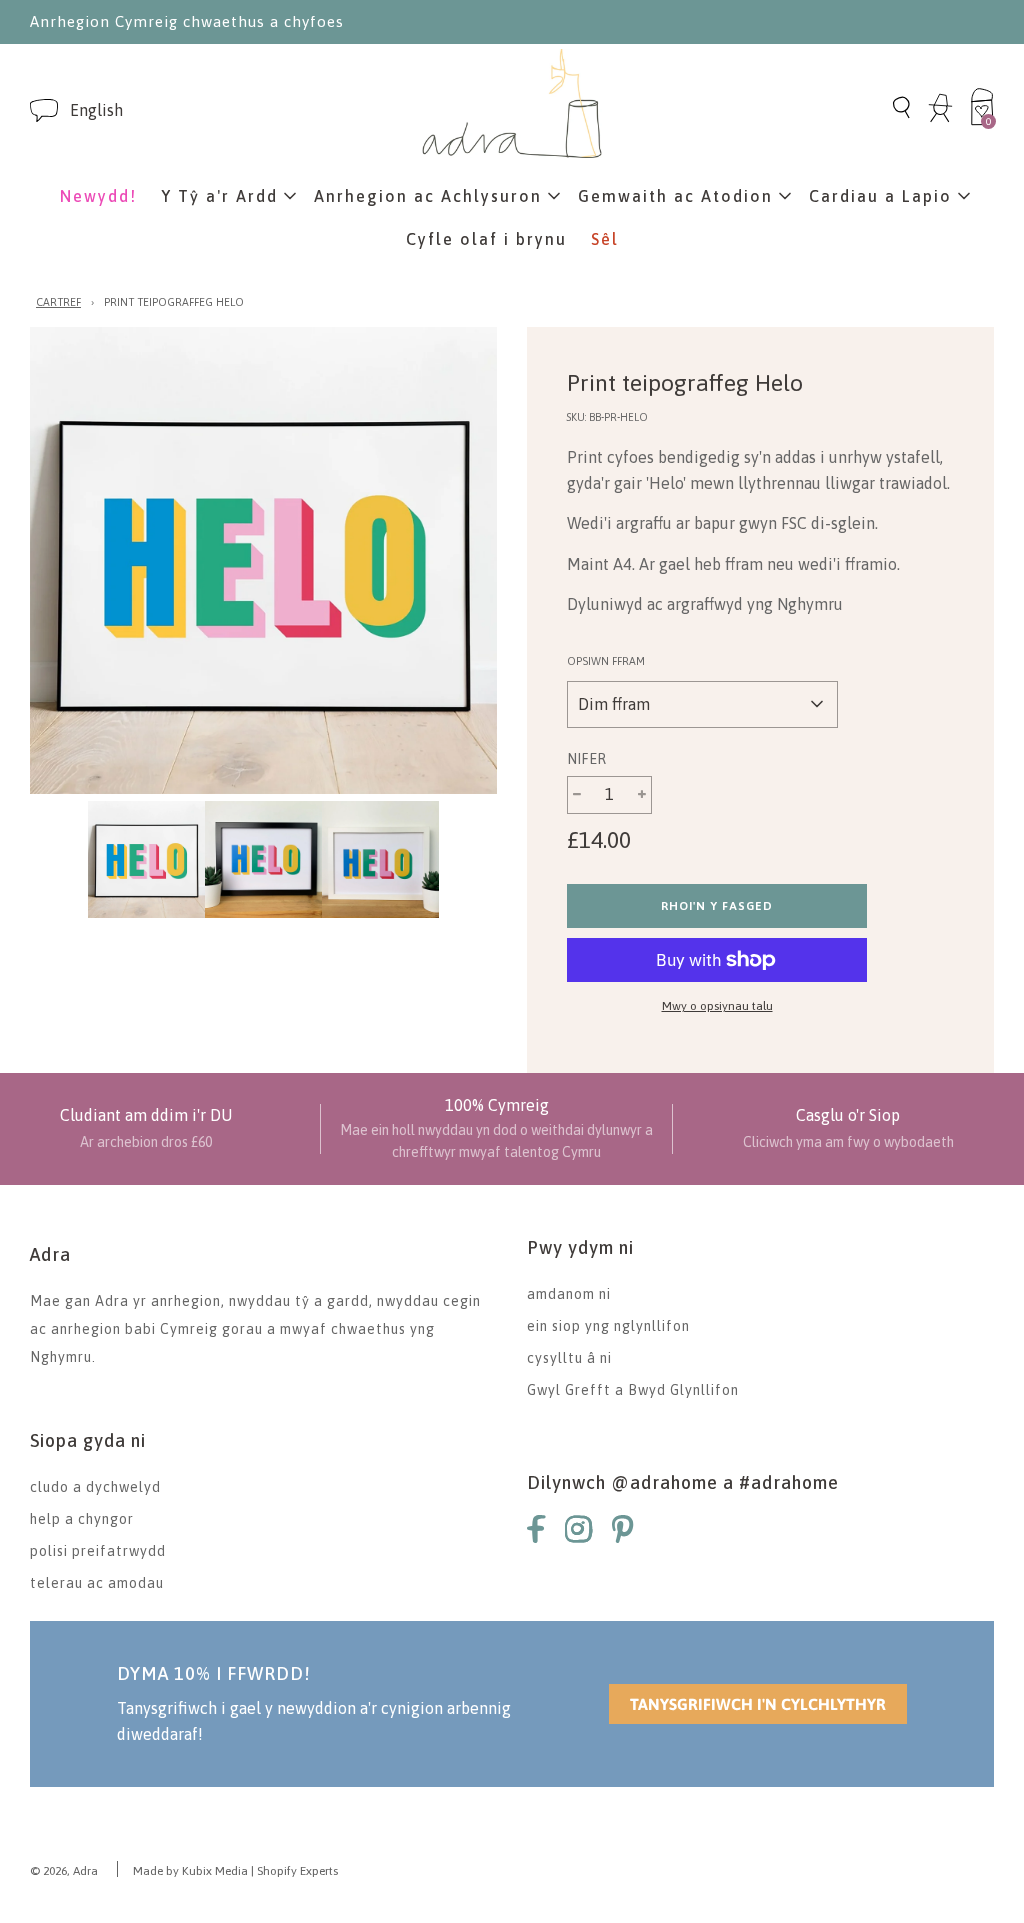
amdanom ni (569, 1294)
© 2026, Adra (64, 1871)
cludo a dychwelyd (95, 1487)
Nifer (586, 759)
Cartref (58, 302)
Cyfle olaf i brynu (486, 239)
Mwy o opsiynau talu (717, 1006)
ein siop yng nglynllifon (608, 1326)
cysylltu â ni (569, 1358)
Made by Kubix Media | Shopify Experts (235, 1871)
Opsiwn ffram (606, 661)
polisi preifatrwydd (98, 1551)
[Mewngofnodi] (940, 119)
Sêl (605, 239)
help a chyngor (82, 1519)
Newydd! (98, 196)
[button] (96, 110)
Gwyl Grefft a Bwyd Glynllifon (633, 1390)
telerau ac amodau (97, 1583)
